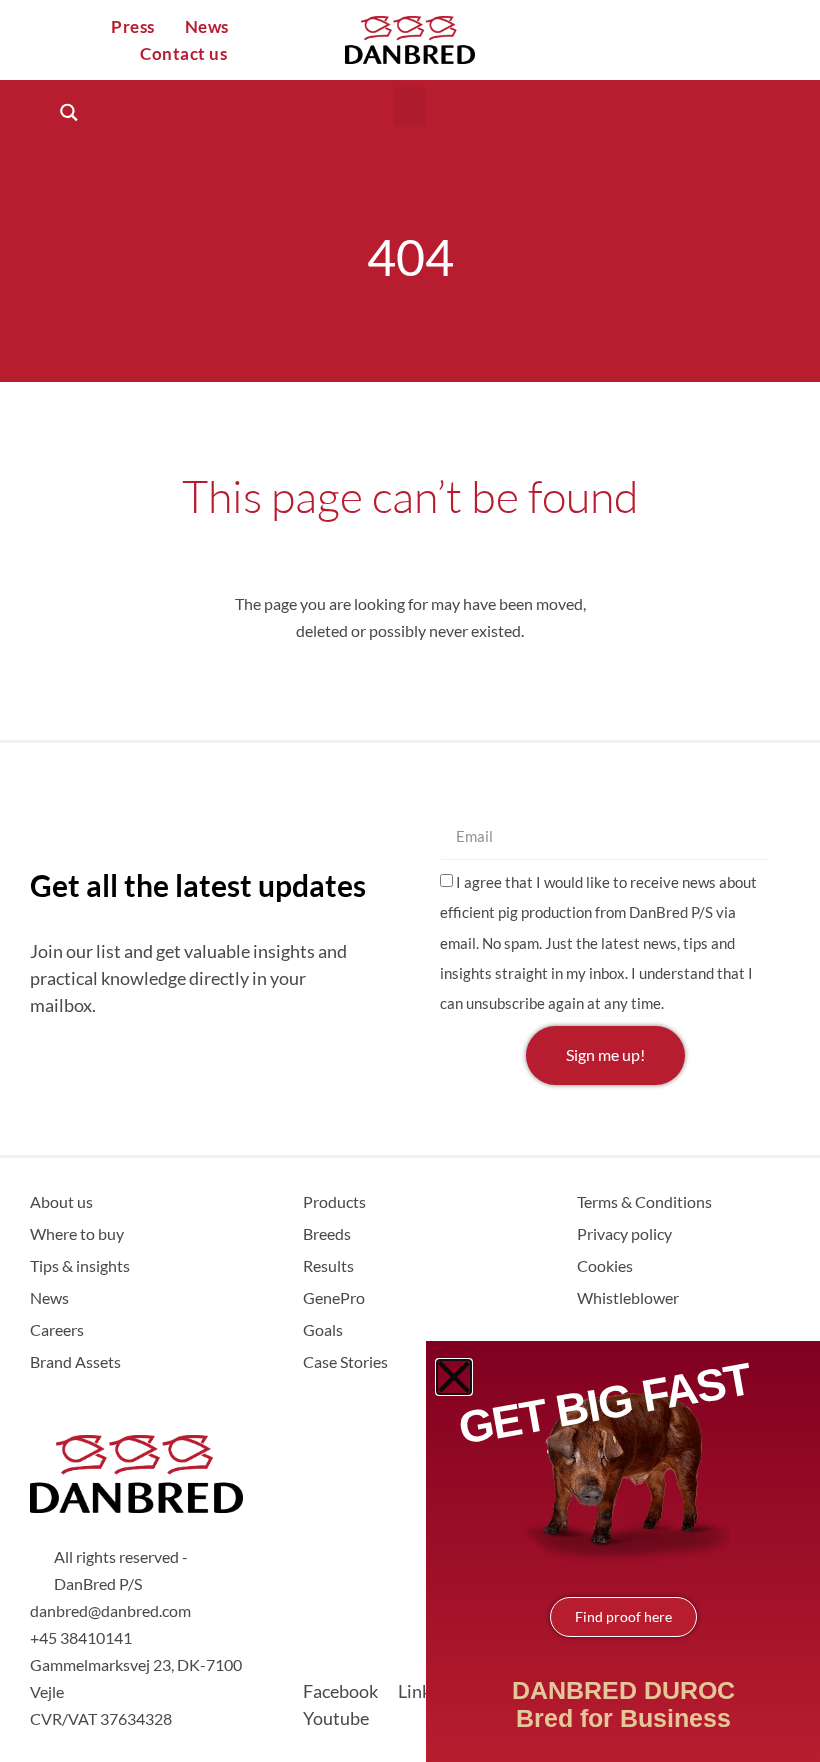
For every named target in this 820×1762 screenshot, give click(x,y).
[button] (410, 106)
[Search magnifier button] (68, 112)
